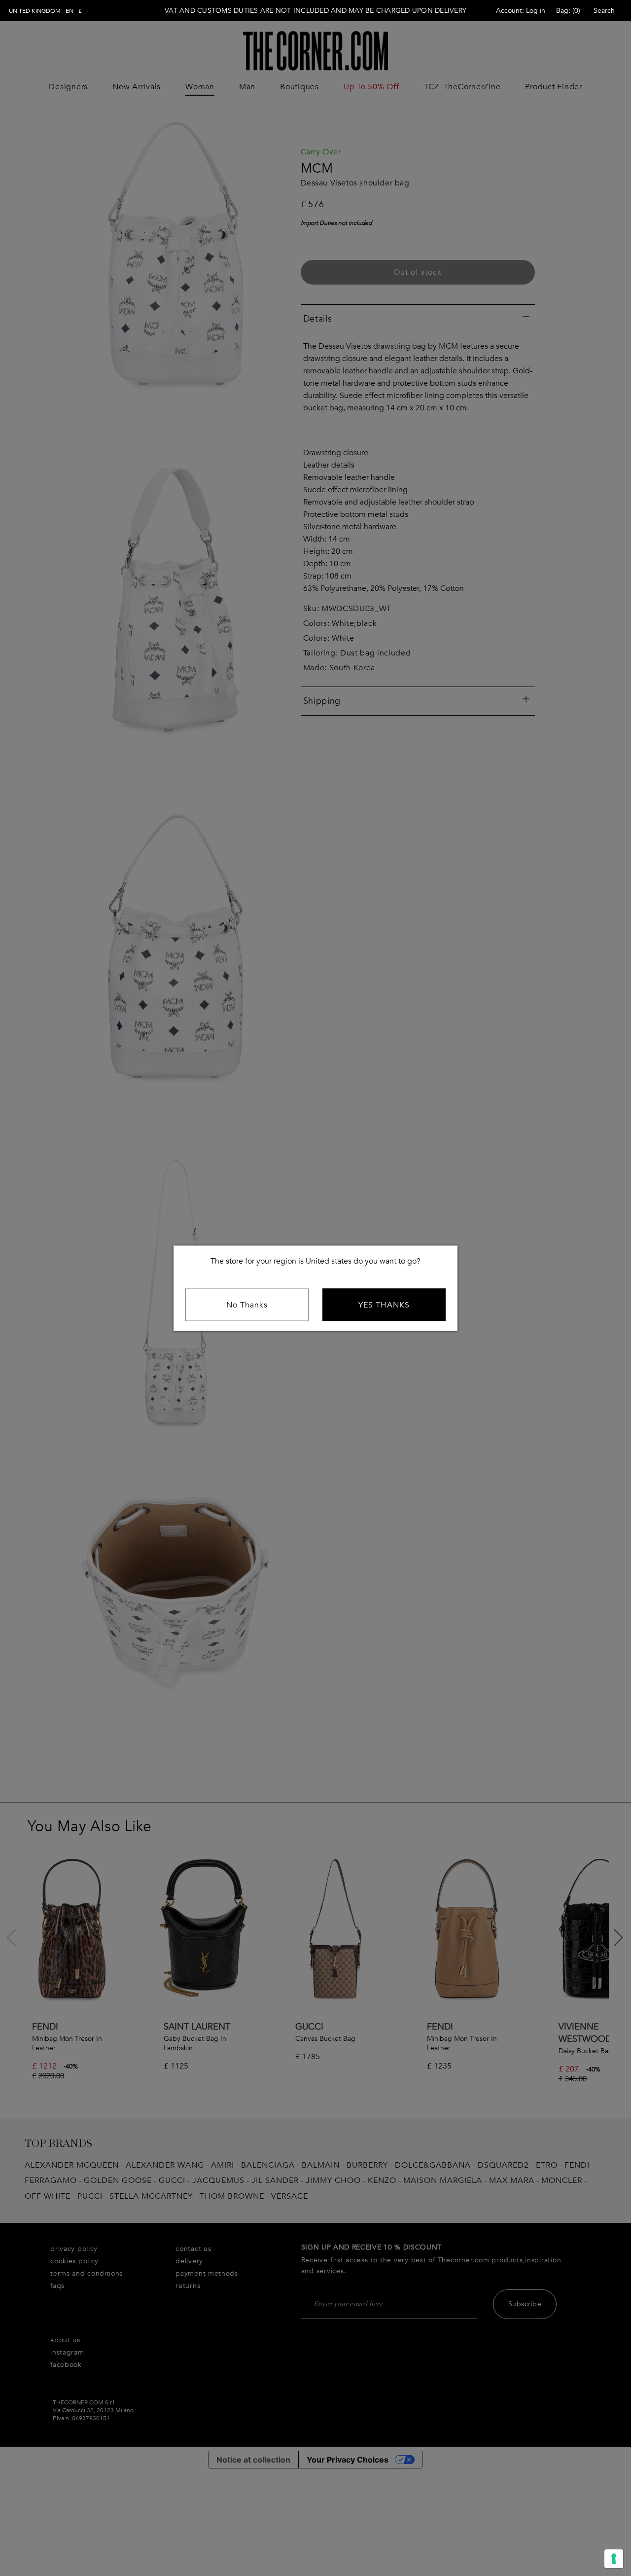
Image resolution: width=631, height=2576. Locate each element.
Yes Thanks (384, 1305)
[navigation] (45, 11)
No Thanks (247, 1305)
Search (604, 11)
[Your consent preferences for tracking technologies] (614, 2559)
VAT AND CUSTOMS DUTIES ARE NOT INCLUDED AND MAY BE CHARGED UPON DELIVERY (315, 11)
